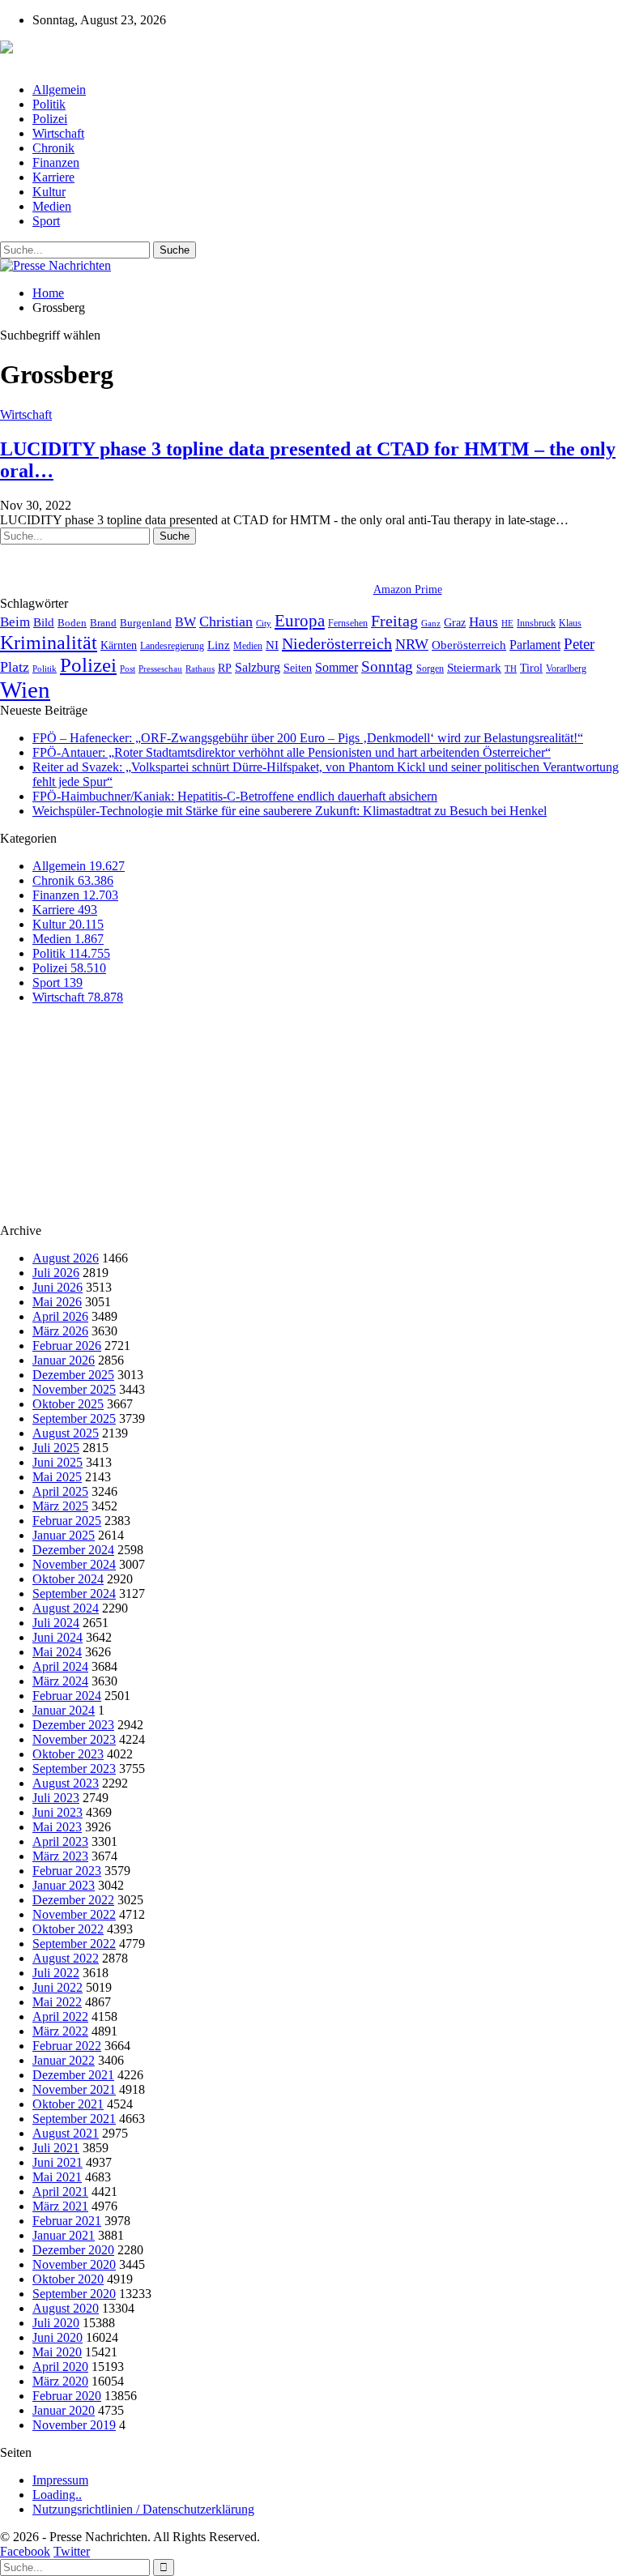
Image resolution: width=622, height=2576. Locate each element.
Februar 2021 (67, 2221)
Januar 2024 (64, 1710)
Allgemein (59, 90)
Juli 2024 (56, 1623)
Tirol (531, 668)
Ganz (431, 623)
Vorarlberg (566, 669)
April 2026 (60, 1316)
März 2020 (60, 2381)
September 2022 (74, 1944)
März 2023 (60, 1856)
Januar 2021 (64, 2235)
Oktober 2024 (68, 1579)
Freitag (394, 621)
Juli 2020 (56, 2323)
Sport (46, 221)
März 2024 (60, 1681)
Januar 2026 (64, 1360)
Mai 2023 (57, 1827)
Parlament (535, 645)
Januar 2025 (64, 1535)
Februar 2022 (67, 2046)
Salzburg (258, 667)
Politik (49, 104)
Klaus (570, 623)
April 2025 (60, 1491)
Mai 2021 (57, 2177)
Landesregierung (172, 646)
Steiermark (474, 668)
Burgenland (146, 623)
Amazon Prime (408, 590)
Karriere (53, 177)
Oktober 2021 (68, 2104)
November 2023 (74, 1739)
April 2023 (60, 1841)
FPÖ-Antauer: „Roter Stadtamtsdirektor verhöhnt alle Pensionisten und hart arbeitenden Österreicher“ (292, 752)
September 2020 (74, 2294)
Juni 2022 (58, 1987)
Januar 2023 (64, 1885)
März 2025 (60, 1506)
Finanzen (56, 162)
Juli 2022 (56, 1973)
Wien (25, 690)
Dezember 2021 (73, 2075)
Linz (219, 645)
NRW (412, 644)
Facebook (25, 2551)
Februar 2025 (67, 1521)
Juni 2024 (58, 1637)
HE (507, 623)
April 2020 (60, 2367)
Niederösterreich (337, 643)
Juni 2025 (58, 1462)
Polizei (50, 119)
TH (511, 669)
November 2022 (74, 1914)
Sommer (337, 667)
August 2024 (66, 1608)
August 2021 (66, 2133)
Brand (103, 623)
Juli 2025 (56, 1448)
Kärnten (119, 645)
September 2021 (74, 2119)
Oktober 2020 (68, 2279)
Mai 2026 (57, 1302)
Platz (15, 667)
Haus (484, 622)
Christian (226, 622)
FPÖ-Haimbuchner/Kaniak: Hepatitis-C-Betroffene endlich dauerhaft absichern (235, 796)
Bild (44, 622)
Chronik (53, 148)
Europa (300, 621)
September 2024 (74, 1593)
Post (128, 669)
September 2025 (74, 1418)
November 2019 (74, 2425)
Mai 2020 (57, 2352)
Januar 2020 (64, 2410)
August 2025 (66, 1433)
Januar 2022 (64, 2060)
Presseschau (160, 669)
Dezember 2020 (73, 2250)
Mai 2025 (57, 1477)
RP (225, 668)
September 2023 (74, 1769)
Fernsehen (348, 623)
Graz (455, 622)
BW (185, 622)
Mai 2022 (57, 2002)
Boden (72, 623)
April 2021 (60, 2192)
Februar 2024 (67, 1696)
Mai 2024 (57, 1652)
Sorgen (430, 669)
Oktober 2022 (68, 1929)
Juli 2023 (56, 1798)
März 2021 (60, 2206)
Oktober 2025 (68, 1404)
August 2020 (66, 2308)
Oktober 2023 (68, 1754)
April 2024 (60, 1666)
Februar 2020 (67, 2396)
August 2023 (66, 1783)
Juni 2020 (58, 2337)
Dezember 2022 (73, 1900)
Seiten (298, 668)
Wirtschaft (58, 133)
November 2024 (74, 1564)
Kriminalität (49, 642)
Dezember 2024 (73, 1550)
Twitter (72, 2551)
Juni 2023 (58, 1812)
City (264, 623)
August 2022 (66, 1958)
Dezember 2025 (73, 1375)
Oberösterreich (469, 645)
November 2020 (74, 2264)
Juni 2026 (58, 1287)
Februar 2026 (67, 1346)
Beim (15, 622)
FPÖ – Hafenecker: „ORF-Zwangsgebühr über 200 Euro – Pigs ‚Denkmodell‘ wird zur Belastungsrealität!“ (308, 738)
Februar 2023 (67, 1871)
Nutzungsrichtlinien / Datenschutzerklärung (143, 2509)
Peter (579, 644)
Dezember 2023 (73, 1725)
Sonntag (387, 666)
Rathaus (200, 669)
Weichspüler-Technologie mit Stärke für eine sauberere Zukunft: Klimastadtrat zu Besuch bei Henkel (290, 811)
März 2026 (60, 1331)
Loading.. (57, 2495)
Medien (52, 206)
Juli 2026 (56, 1273)
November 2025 (74, 1389)
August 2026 (66, 1258)
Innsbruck (536, 623)
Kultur (49, 192)
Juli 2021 (56, 2148)
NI (272, 645)
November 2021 (74, 2089)
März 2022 (60, 2031)
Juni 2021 (58, 2162)
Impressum (60, 2480)
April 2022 (60, 2016)
